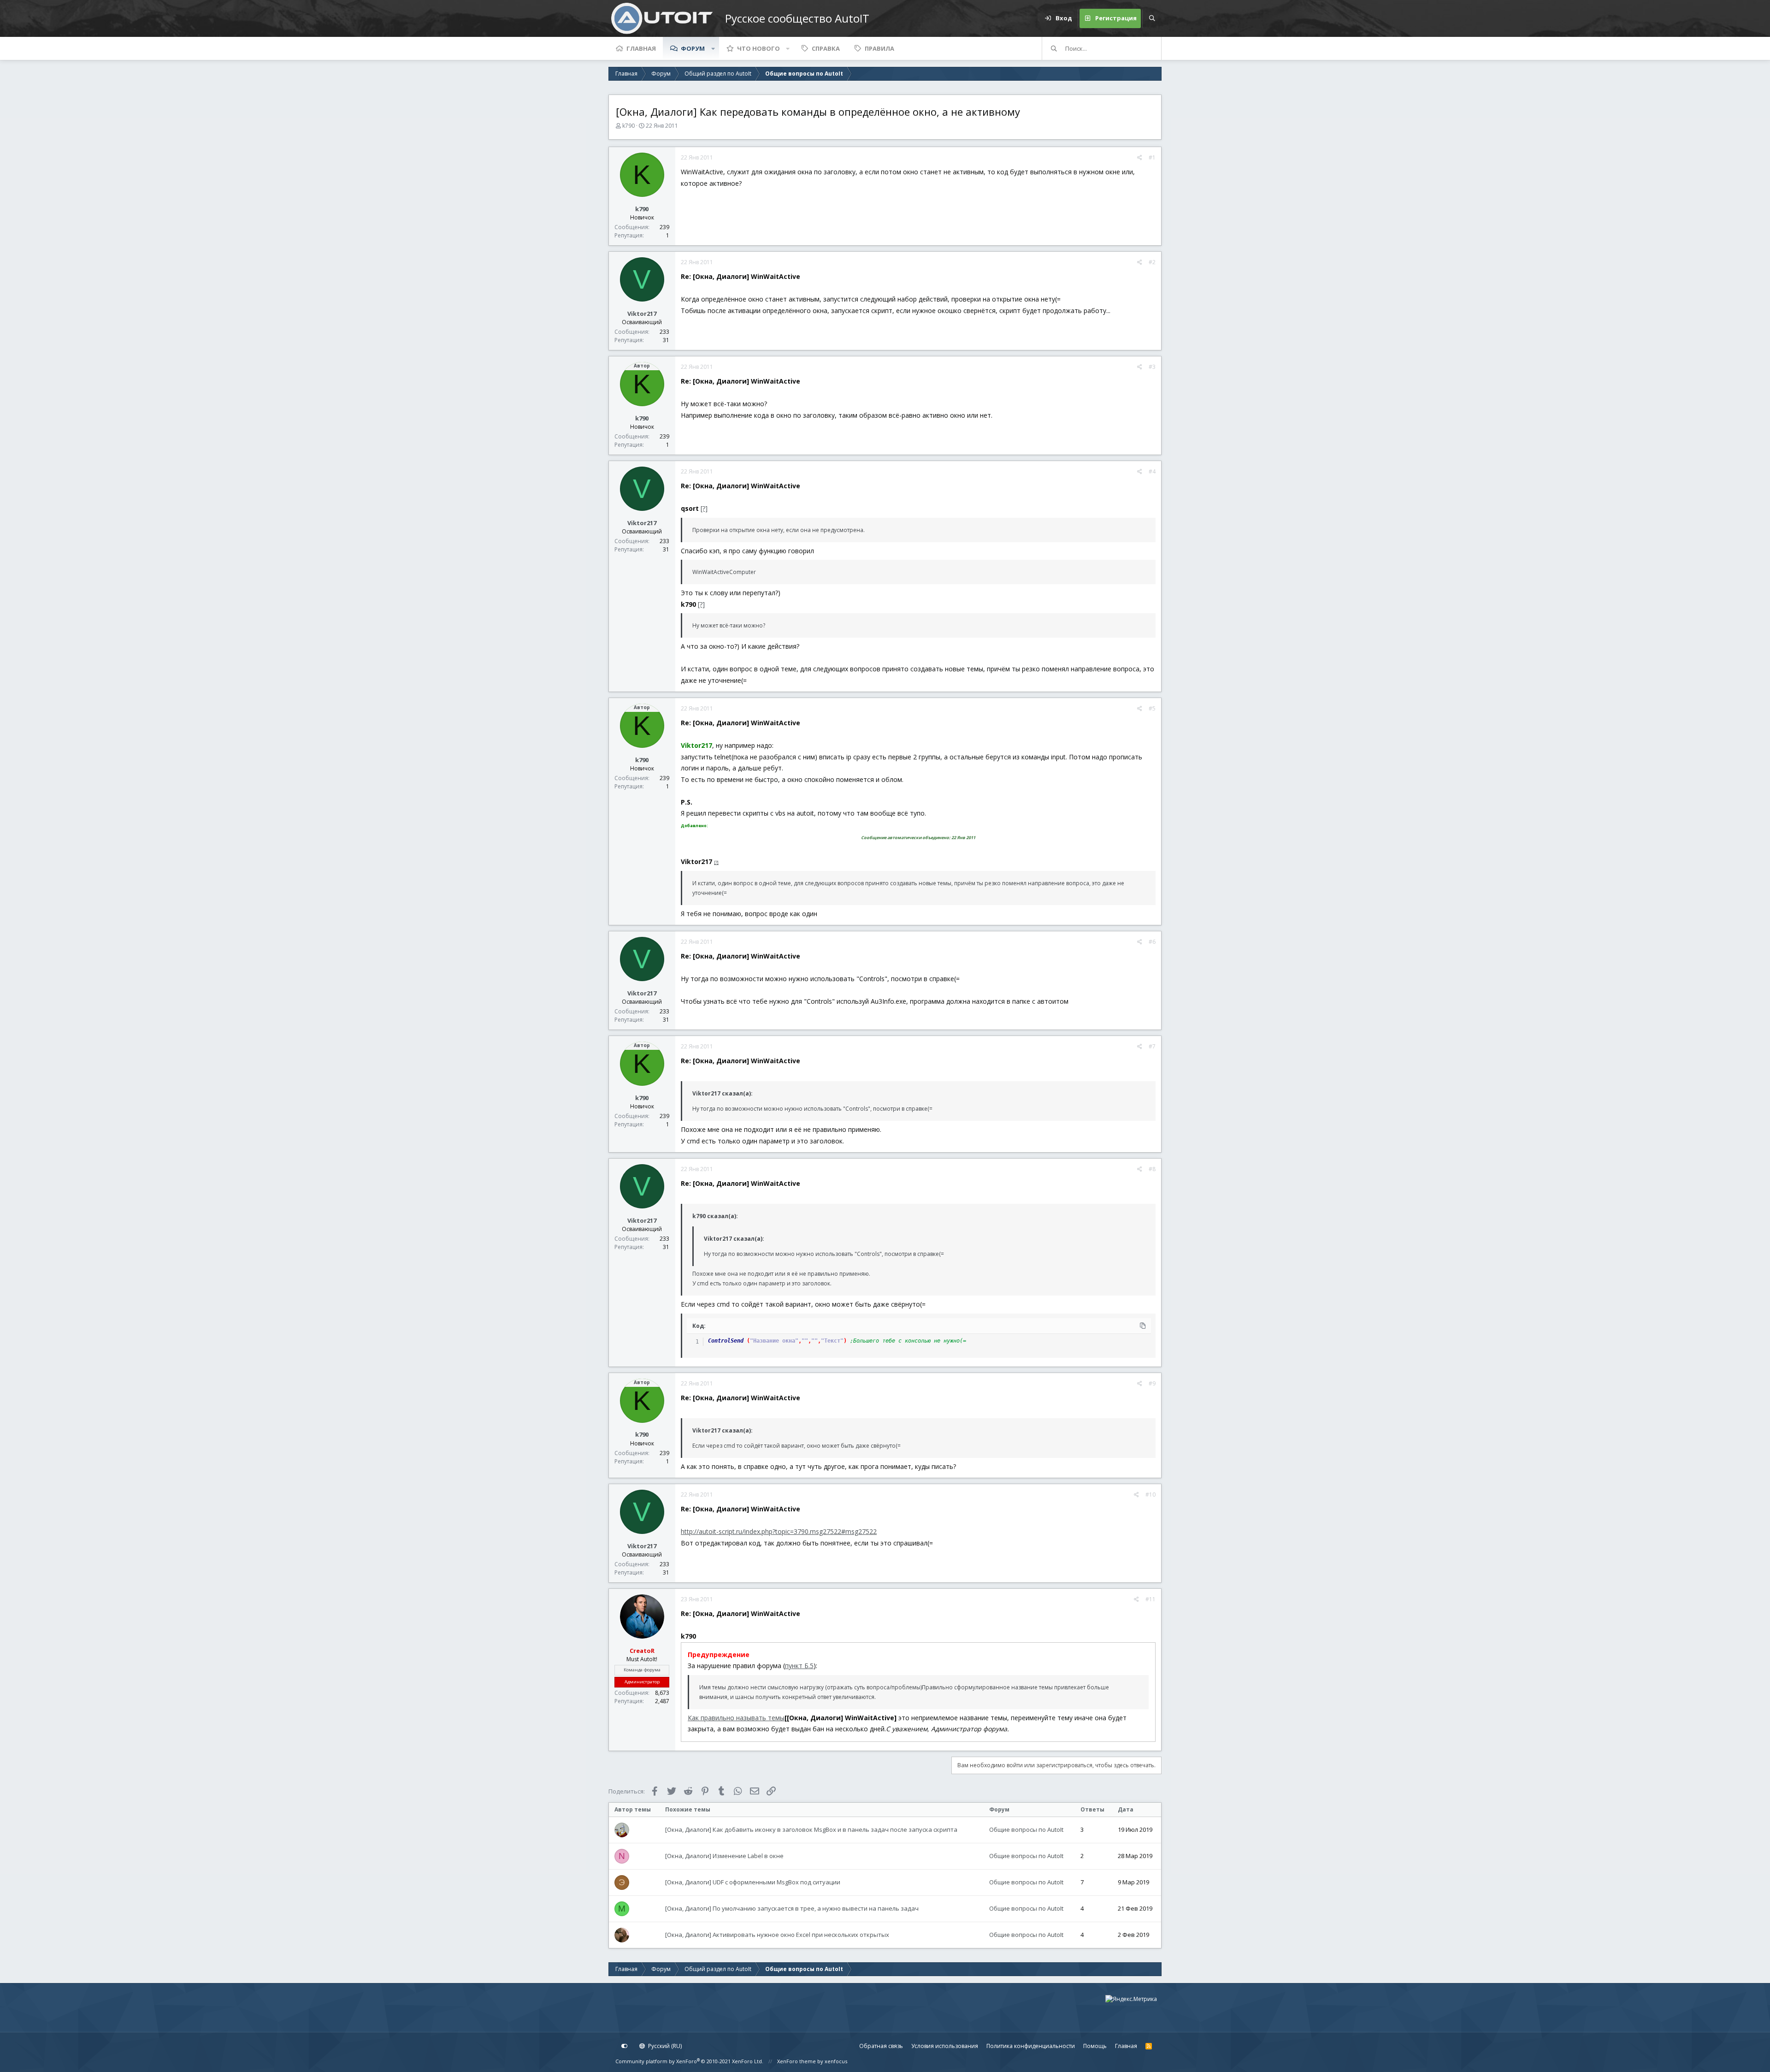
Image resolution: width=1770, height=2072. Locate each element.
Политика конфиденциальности (1031, 2046)
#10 (1150, 1495)
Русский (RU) (664, 2046)
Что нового (758, 48)
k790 (628, 126)
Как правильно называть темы (736, 1718)
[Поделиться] (1140, 158)
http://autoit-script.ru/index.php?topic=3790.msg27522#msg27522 (779, 1531)
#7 (1152, 1046)
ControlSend (726, 1341)
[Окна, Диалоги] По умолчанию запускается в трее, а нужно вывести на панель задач (792, 1908)
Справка (826, 48)
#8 (1152, 1169)
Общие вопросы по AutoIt (1026, 1829)
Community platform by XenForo (689, 2061)
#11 (1150, 1599)
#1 (1152, 157)
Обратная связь (881, 2046)
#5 (1152, 708)
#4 (1152, 471)
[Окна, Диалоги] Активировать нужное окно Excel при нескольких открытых (777, 1935)
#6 (1152, 942)
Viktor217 (642, 314)
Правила (879, 48)
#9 (1152, 1383)
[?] (704, 508)
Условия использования (945, 2046)
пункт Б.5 (799, 1666)
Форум (693, 48)
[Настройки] (625, 2046)
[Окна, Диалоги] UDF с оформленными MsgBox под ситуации (753, 1882)
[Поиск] (1152, 18)
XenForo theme (796, 2061)
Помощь (1095, 2046)
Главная (641, 48)
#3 (1152, 367)
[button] (713, 48)
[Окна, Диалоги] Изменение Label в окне (724, 1856)
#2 (1152, 262)
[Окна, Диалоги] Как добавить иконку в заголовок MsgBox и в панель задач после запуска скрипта (811, 1829)
